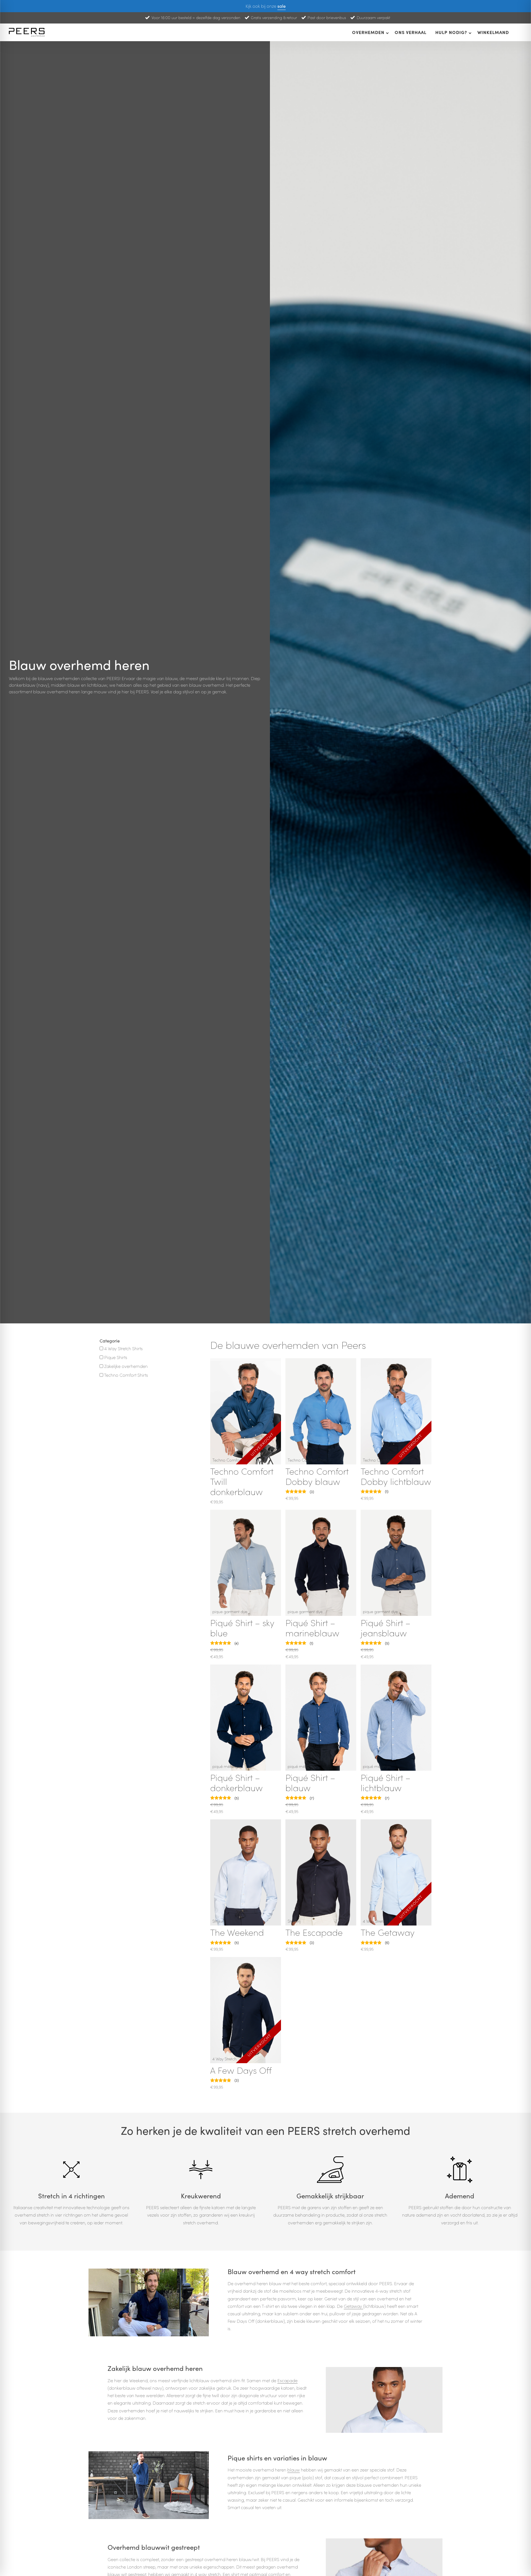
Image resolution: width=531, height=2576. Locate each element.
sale (282, 6)
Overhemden (368, 32)
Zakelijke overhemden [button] (126, 1366)
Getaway (353, 2306)
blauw (294, 2470)
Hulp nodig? (451, 32)
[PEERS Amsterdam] (28, 32)
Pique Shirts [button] (116, 1357)
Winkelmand (493, 32)
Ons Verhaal (411, 32)
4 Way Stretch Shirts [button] (123, 1348)
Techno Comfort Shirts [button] (126, 1375)
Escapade (287, 2380)
